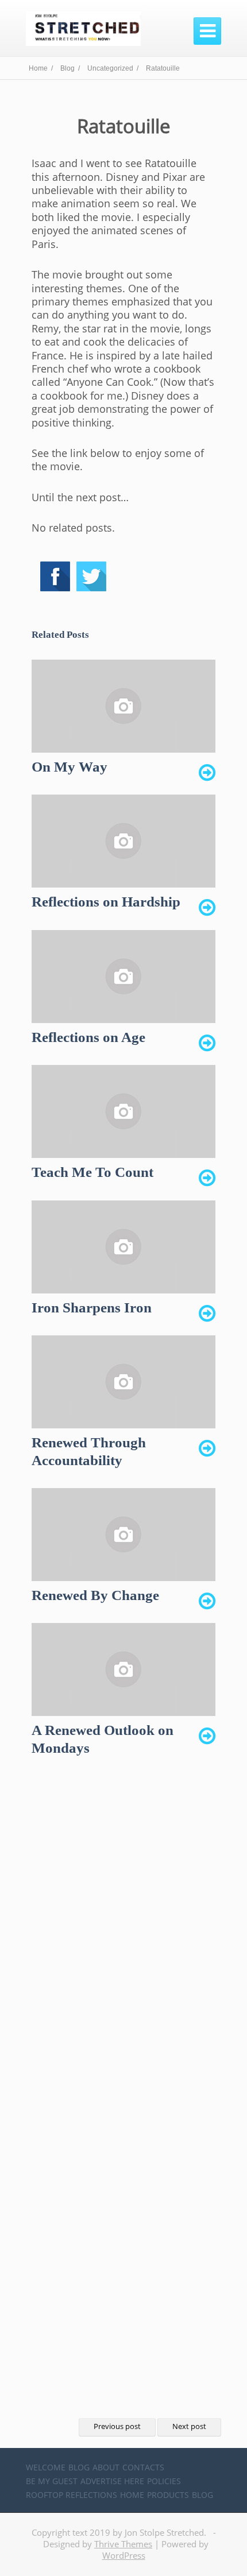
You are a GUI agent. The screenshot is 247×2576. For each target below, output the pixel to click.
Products (168, 2495)
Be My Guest (52, 2481)
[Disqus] (123, 1947)
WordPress (124, 2555)
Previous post (117, 2426)
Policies (164, 2481)
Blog (79, 2467)
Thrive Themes (123, 2544)
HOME (132, 2495)
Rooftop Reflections (72, 2495)
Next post (189, 2426)
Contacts (143, 2467)
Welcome (46, 2467)
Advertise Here (112, 2481)
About (106, 2467)
